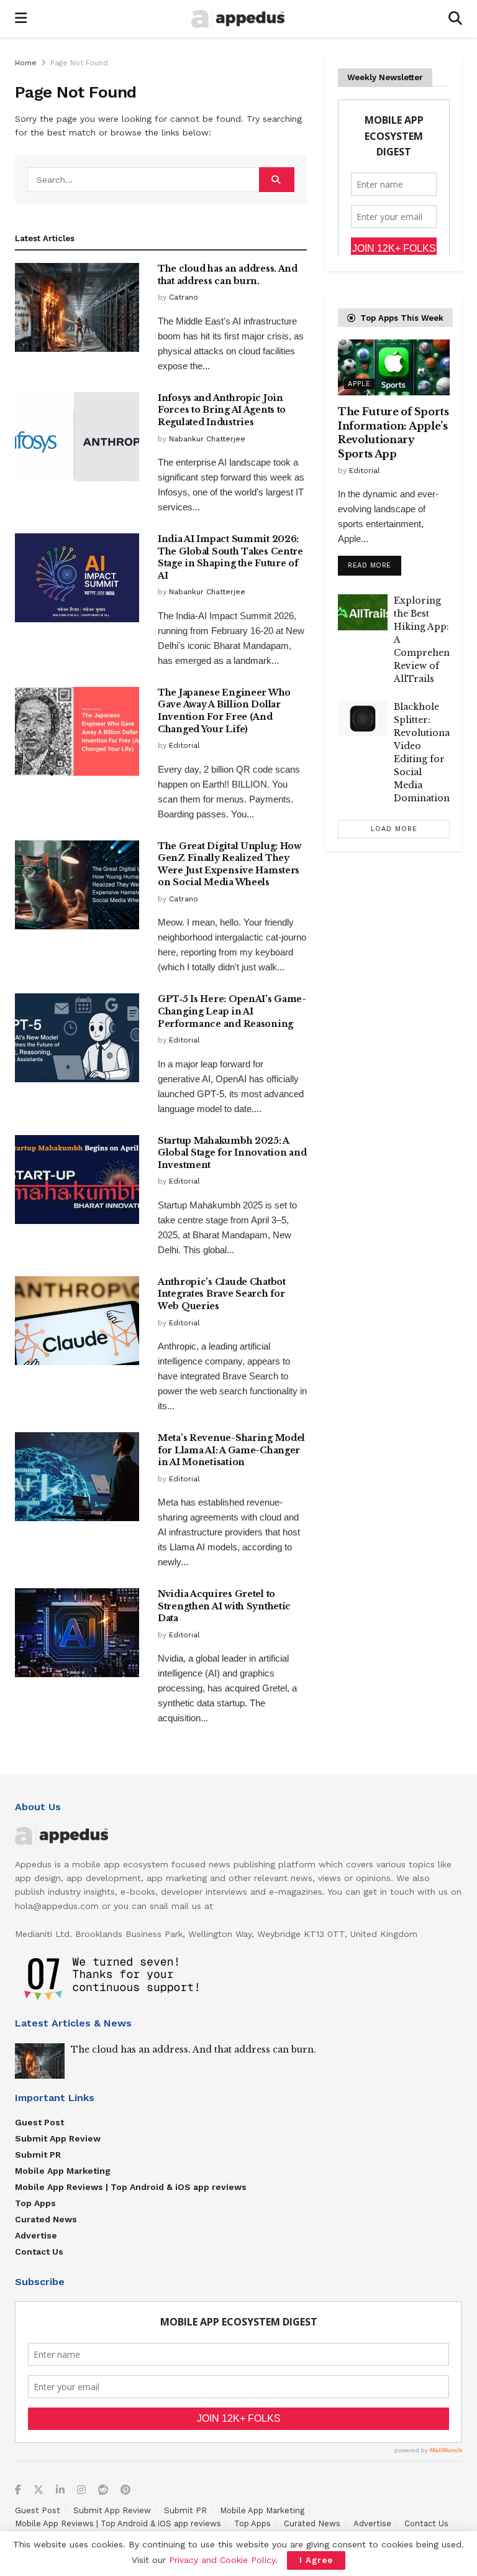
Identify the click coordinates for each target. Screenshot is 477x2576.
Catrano (184, 297)
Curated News (46, 2219)
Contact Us (39, 2252)
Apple (359, 384)
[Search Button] (455, 19)
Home (26, 63)
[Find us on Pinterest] (125, 2491)
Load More (394, 829)
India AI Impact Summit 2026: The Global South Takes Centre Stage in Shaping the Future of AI (230, 557)
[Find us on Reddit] (103, 2491)
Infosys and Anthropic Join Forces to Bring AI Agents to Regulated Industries (222, 410)
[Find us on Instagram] (81, 2491)
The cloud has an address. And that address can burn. (228, 275)
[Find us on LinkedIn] (60, 2491)
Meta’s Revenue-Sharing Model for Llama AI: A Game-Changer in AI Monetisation (231, 1450)
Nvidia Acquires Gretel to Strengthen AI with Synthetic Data (224, 1606)
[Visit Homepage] (238, 19)
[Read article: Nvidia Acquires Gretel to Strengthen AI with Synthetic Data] (77, 1633)
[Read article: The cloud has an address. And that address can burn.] (77, 307)
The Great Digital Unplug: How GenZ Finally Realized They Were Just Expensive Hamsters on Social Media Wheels (229, 864)
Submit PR (38, 2155)
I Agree (316, 2560)
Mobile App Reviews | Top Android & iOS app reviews (131, 2187)
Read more (375, 563)
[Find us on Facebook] (18, 2491)
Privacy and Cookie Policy (222, 2560)
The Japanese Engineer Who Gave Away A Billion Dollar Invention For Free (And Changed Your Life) (224, 711)
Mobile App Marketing (63, 2171)
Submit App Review (58, 2138)
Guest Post (39, 2122)
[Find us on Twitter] (39, 2491)
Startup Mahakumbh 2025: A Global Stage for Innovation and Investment (232, 1153)
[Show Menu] (21, 19)
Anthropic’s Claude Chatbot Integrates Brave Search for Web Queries (222, 1294)
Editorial (184, 745)
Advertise (36, 2235)
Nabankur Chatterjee (207, 439)
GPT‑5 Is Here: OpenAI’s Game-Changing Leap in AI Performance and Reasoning (232, 1011)
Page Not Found (79, 63)
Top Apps (35, 2203)
